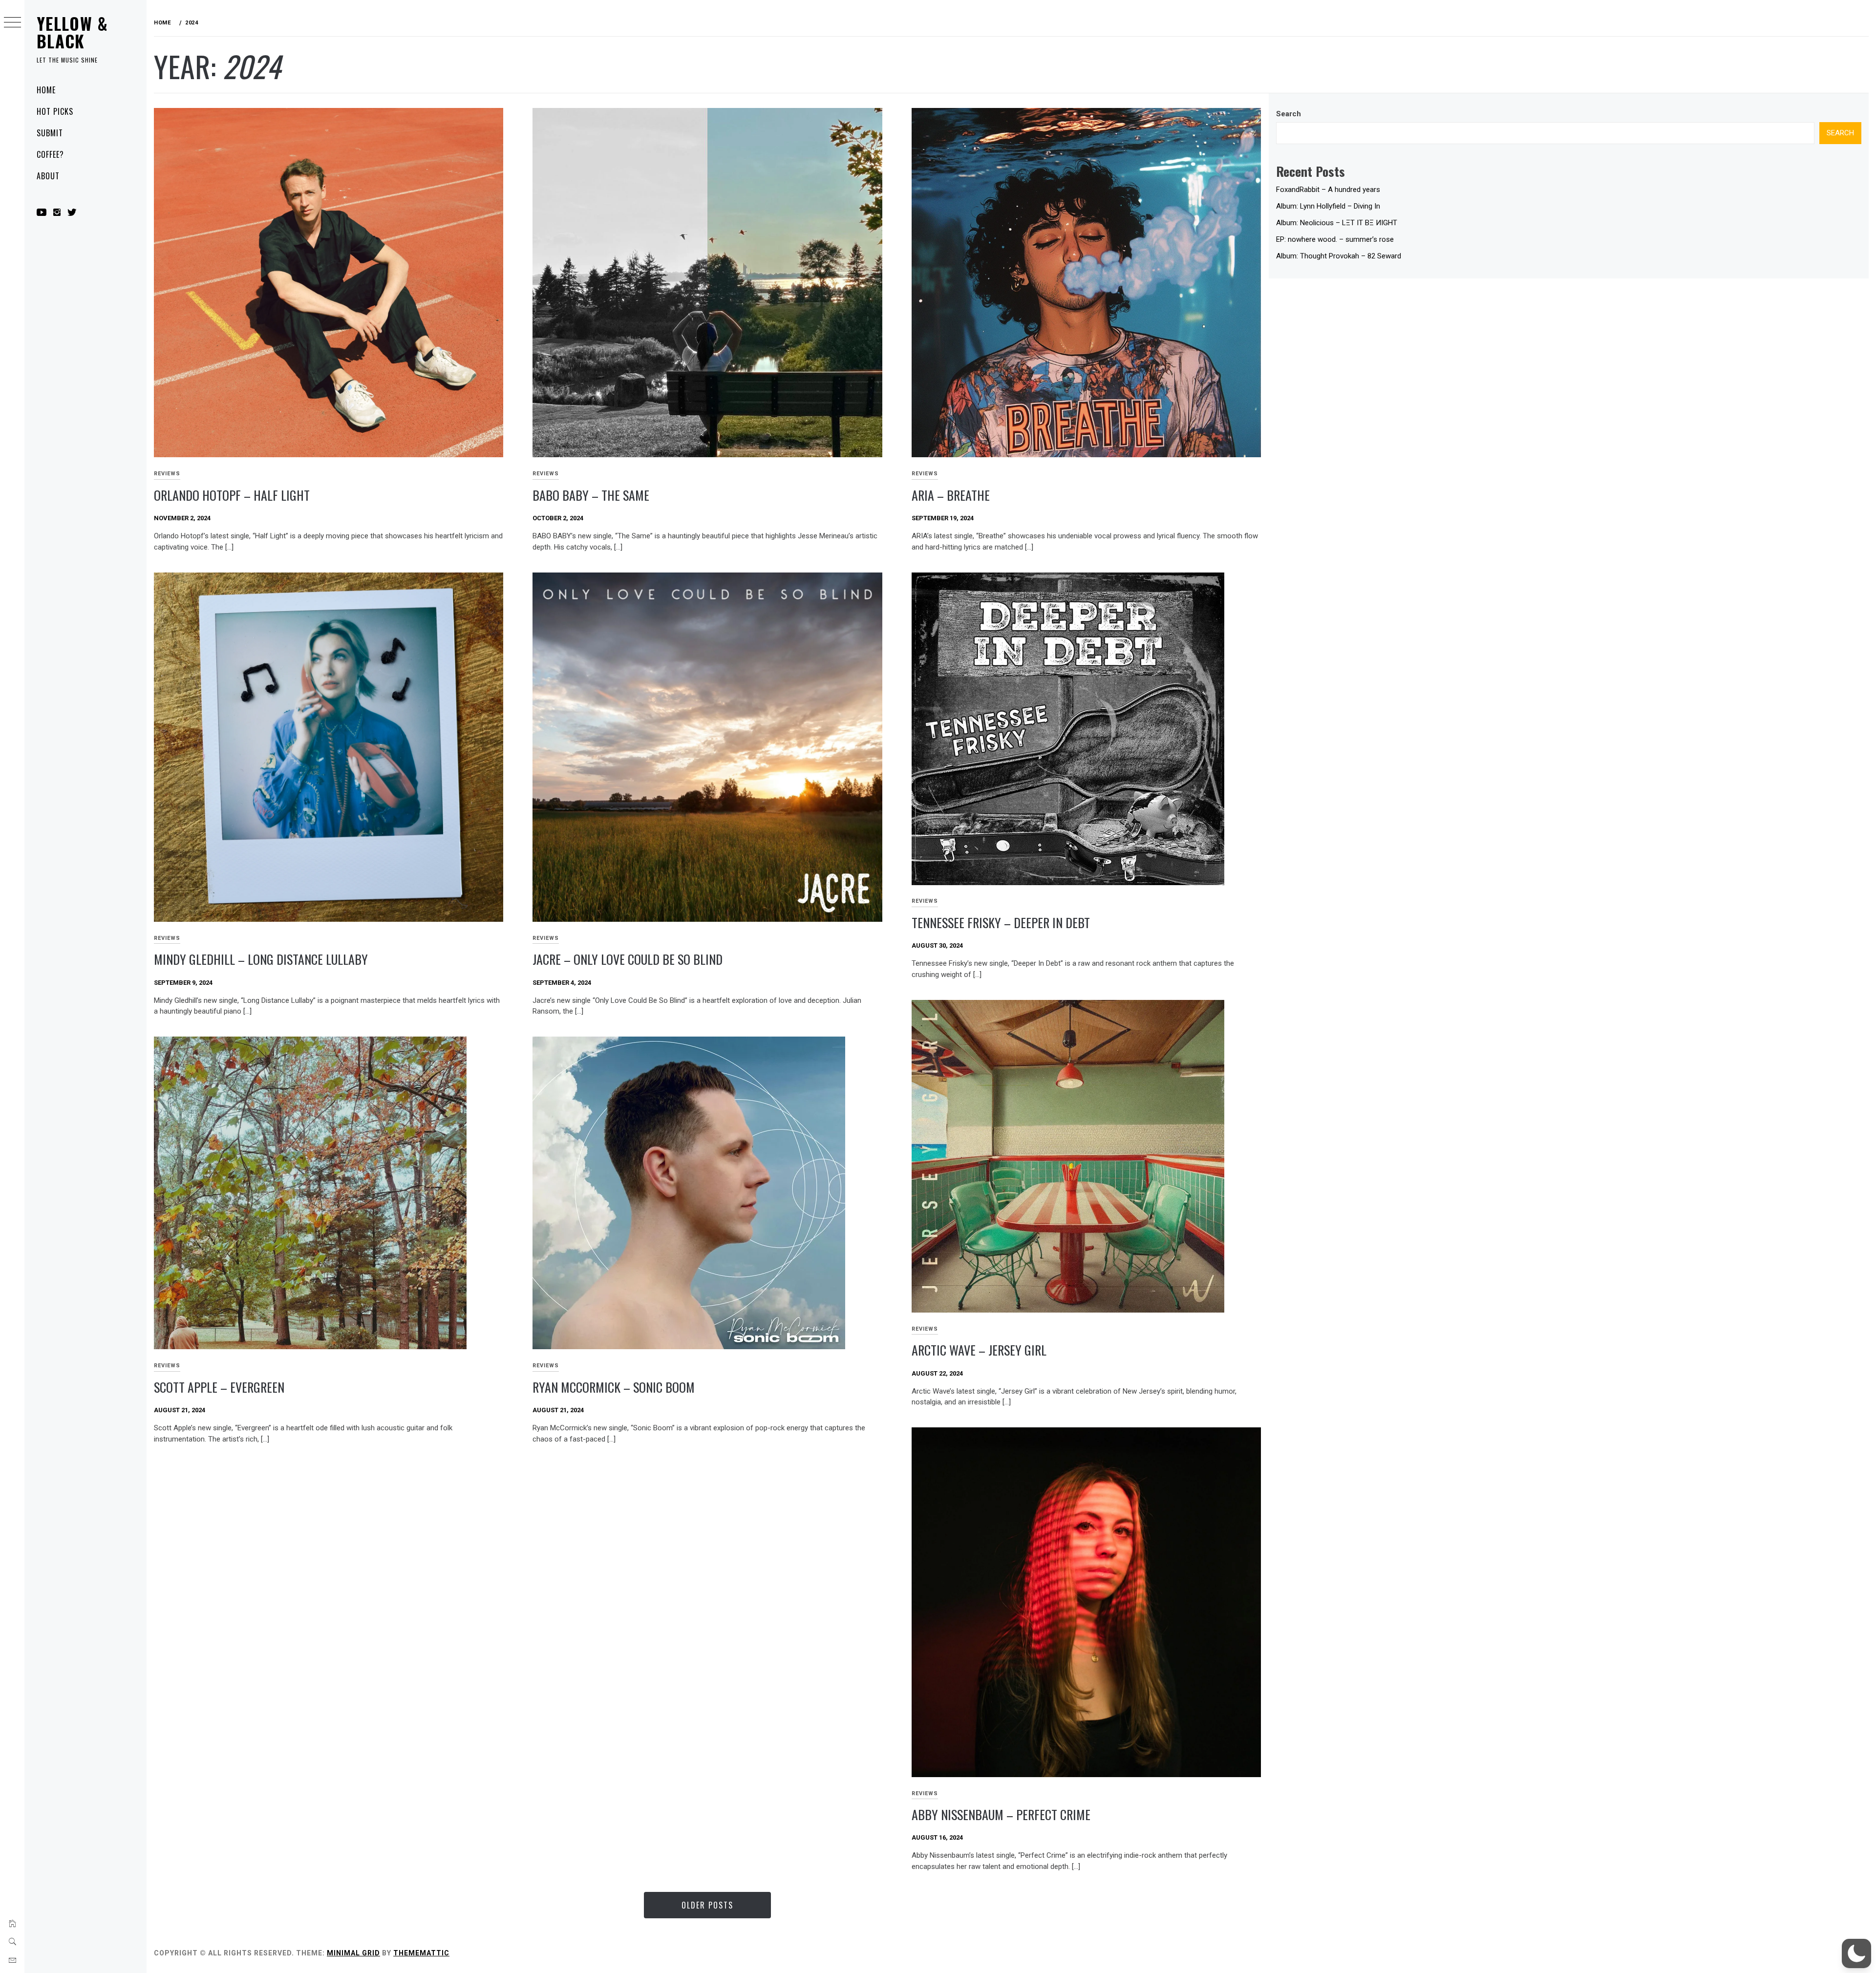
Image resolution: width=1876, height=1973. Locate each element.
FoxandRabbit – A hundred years (1328, 190)
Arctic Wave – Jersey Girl (979, 1350)
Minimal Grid (353, 1953)
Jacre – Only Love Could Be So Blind (628, 959)
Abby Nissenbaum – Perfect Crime (1001, 1814)
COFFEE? (50, 154)
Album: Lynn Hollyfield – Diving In (1328, 206)
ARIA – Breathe (951, 495)
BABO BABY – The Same (591, 495)
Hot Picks (55, 111)
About (48, 176)
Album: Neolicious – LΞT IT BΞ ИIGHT (1337, 223)
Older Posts (707, 1905)
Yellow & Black (72, 32)
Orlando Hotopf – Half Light (232, 495)
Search (1289, 114)
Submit (50, 133)
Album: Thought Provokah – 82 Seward (1339, 256)
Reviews (167, 474)
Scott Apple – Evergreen (219, 1387)
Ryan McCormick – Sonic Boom (614, 1387)
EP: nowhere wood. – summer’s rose (1335, 239)
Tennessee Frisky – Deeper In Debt (1001, 923)
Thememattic (421, 1953)
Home (46, 90)
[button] (1856, 1953)
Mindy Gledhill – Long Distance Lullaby (261, 959)
